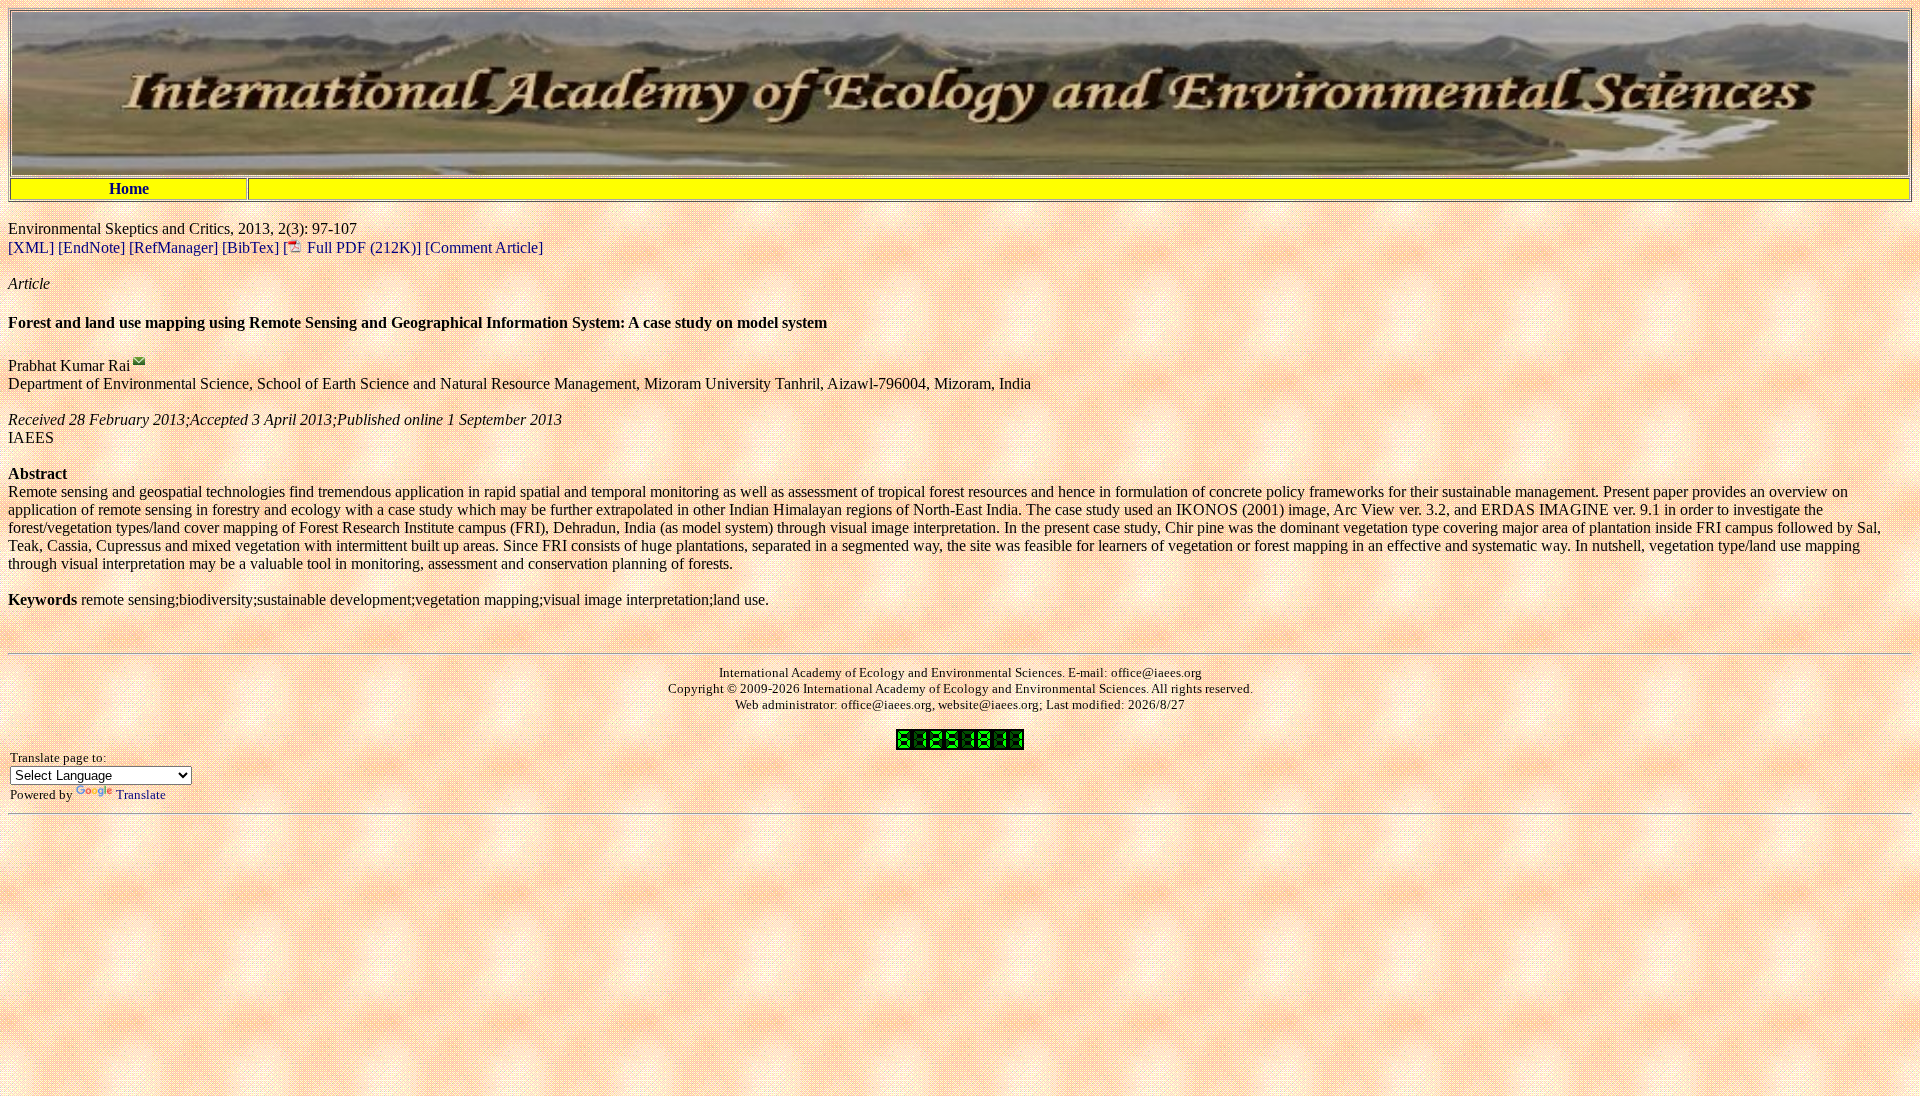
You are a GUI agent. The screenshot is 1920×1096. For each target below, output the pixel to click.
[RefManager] (175, 247)
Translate (141, 794)
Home (129, 188)
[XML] (33, 247)
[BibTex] (252, 247)
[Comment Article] (482, 247)
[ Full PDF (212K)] (352, 247)
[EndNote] (93, 247)
